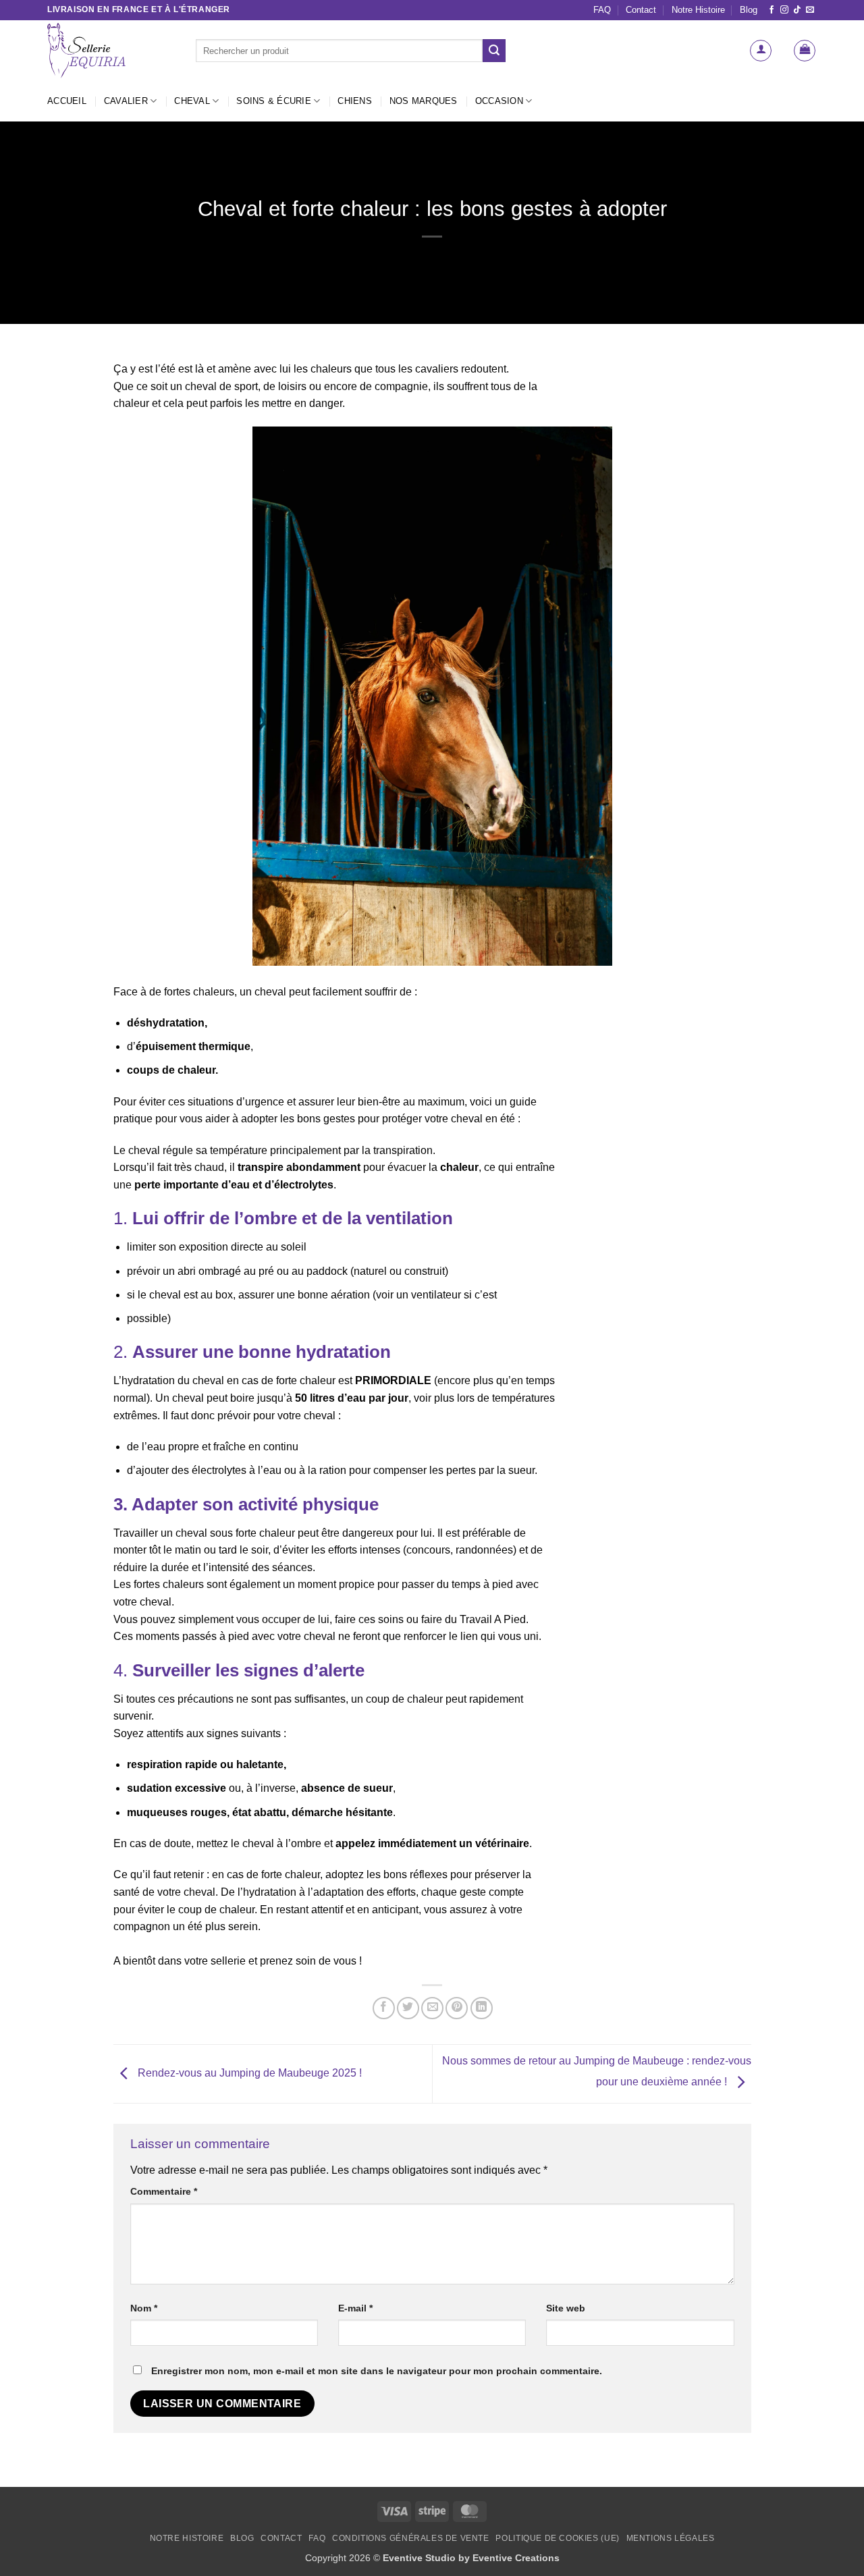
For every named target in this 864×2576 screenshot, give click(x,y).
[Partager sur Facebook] (384, 2008)
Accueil (67, 101)
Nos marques (424, 101)
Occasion (499, 101)
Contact (641, 10)
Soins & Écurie (274, 101)
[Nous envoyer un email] (810, 10)
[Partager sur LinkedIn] (482, 2008)
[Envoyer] (494, 51)
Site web (566, 2308)
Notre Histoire (698, 10)
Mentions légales (671, 2538)
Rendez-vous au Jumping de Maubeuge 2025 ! (248, 2073)
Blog (749, 10)
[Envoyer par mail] (432, 2008)
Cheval (192, 101)
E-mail (355, 2308)
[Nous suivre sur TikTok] (797, 10)
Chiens (355, 101)
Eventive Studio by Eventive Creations (471, 2558)
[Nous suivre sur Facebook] (772, 10)
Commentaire (164, 2191)
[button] (761, 51)
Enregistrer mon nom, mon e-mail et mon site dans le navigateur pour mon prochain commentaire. (377, 2371)
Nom (144, 2308)
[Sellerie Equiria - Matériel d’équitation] (111, 51)
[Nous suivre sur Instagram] (784, 10)
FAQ (602, 10)
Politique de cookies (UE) (557, 2538)
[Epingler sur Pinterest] (457, 2008)
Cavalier (126, 101)
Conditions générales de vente (411, 2538)
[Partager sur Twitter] (408, 2008)
